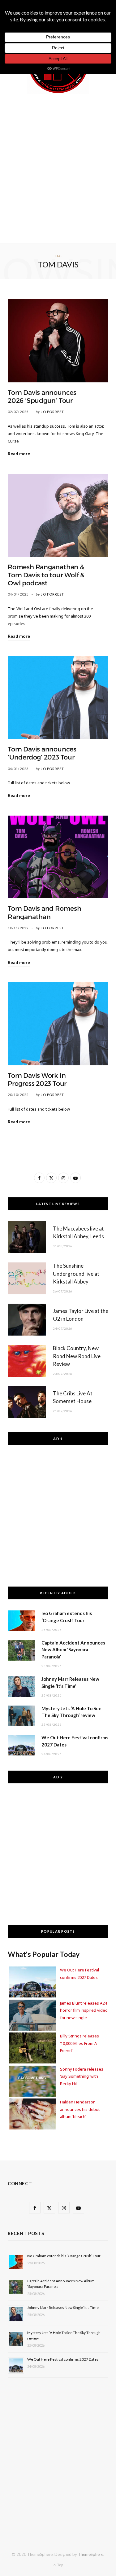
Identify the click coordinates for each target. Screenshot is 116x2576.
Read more (19, 454)
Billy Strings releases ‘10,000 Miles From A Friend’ (79, 2043)
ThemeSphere (91, 2554)
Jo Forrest (52, 412)
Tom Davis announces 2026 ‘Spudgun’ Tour (42, 397)
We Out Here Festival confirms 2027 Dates (63, 2359)
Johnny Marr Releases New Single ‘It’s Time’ (63, 2307)
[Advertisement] (58, 167)
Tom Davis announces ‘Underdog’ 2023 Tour (42, 753)
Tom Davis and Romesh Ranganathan (45, 913)
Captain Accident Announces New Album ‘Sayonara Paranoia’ (73, 1650)
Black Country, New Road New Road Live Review (77, 1356)
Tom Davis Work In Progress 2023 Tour (37, 1080)
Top (60, 2565)
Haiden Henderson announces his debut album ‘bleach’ (80, 2109)
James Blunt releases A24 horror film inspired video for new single (84, 2010)
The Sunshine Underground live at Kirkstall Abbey (76, 1274)
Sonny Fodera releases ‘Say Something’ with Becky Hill (82, 2076)
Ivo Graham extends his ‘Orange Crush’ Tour (64, 2256)
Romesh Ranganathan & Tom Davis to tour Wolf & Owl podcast (46, 575)
